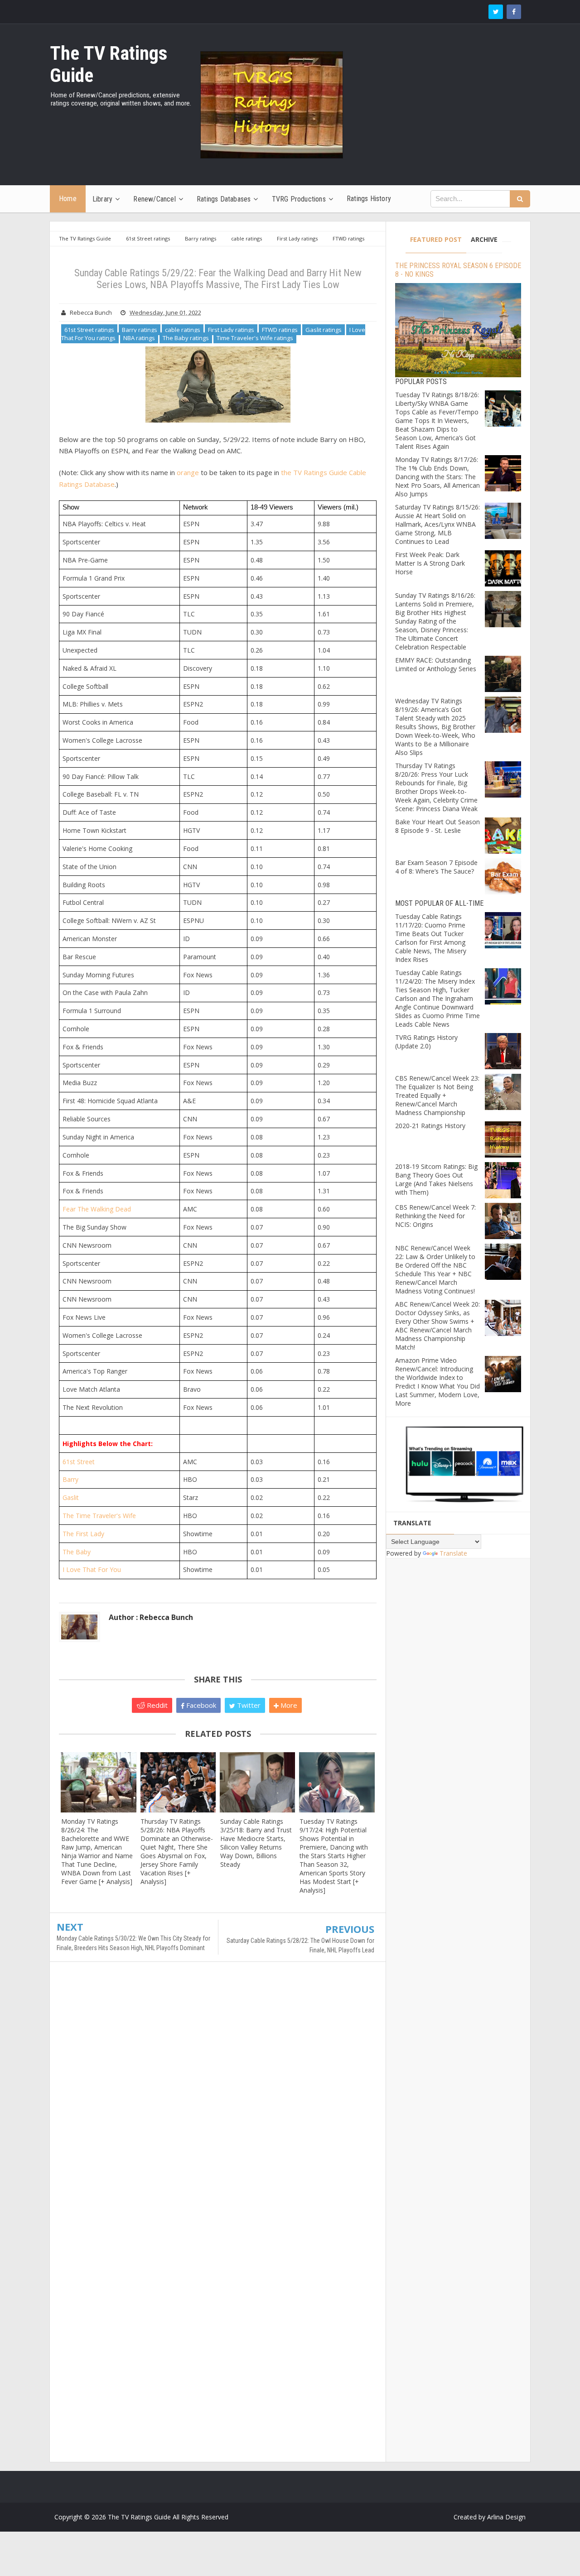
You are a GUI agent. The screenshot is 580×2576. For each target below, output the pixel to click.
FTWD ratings (280, 330)
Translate (453, 1553)
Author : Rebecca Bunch (151, 1617)
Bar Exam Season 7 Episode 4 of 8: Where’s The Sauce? (436, 867)
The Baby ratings (186, 338)
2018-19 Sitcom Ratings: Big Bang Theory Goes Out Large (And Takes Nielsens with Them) (436, 1179)
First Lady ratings (231, 330)
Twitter (248, 1705)
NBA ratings (139, 338)
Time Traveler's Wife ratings (255, 338)
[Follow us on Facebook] (514, 12)
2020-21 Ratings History (430, 1126)
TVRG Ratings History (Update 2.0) (426, 1042)
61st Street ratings (89, 330)
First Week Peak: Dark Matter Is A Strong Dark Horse (430, 563)
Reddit (156, 1705)
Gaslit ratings (324, 330)
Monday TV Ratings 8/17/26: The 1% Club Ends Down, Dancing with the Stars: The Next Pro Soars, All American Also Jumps (437, 477)
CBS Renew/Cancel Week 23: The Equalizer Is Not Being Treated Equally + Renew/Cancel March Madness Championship (437, 1095)
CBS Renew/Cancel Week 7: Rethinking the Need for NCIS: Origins (435, 1216)
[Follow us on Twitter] (496, 12)
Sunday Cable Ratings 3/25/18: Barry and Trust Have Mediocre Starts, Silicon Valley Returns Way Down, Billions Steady (256, 1843)
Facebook (200, 1705)
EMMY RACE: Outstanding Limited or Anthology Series (436, 664)
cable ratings (183, 330)
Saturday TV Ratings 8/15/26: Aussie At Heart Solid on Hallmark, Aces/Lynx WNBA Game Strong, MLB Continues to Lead (437, 524)
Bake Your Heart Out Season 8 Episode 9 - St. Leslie (437, 826)
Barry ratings (140, 330)
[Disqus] (218, 2100)
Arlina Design (506, 2517)
